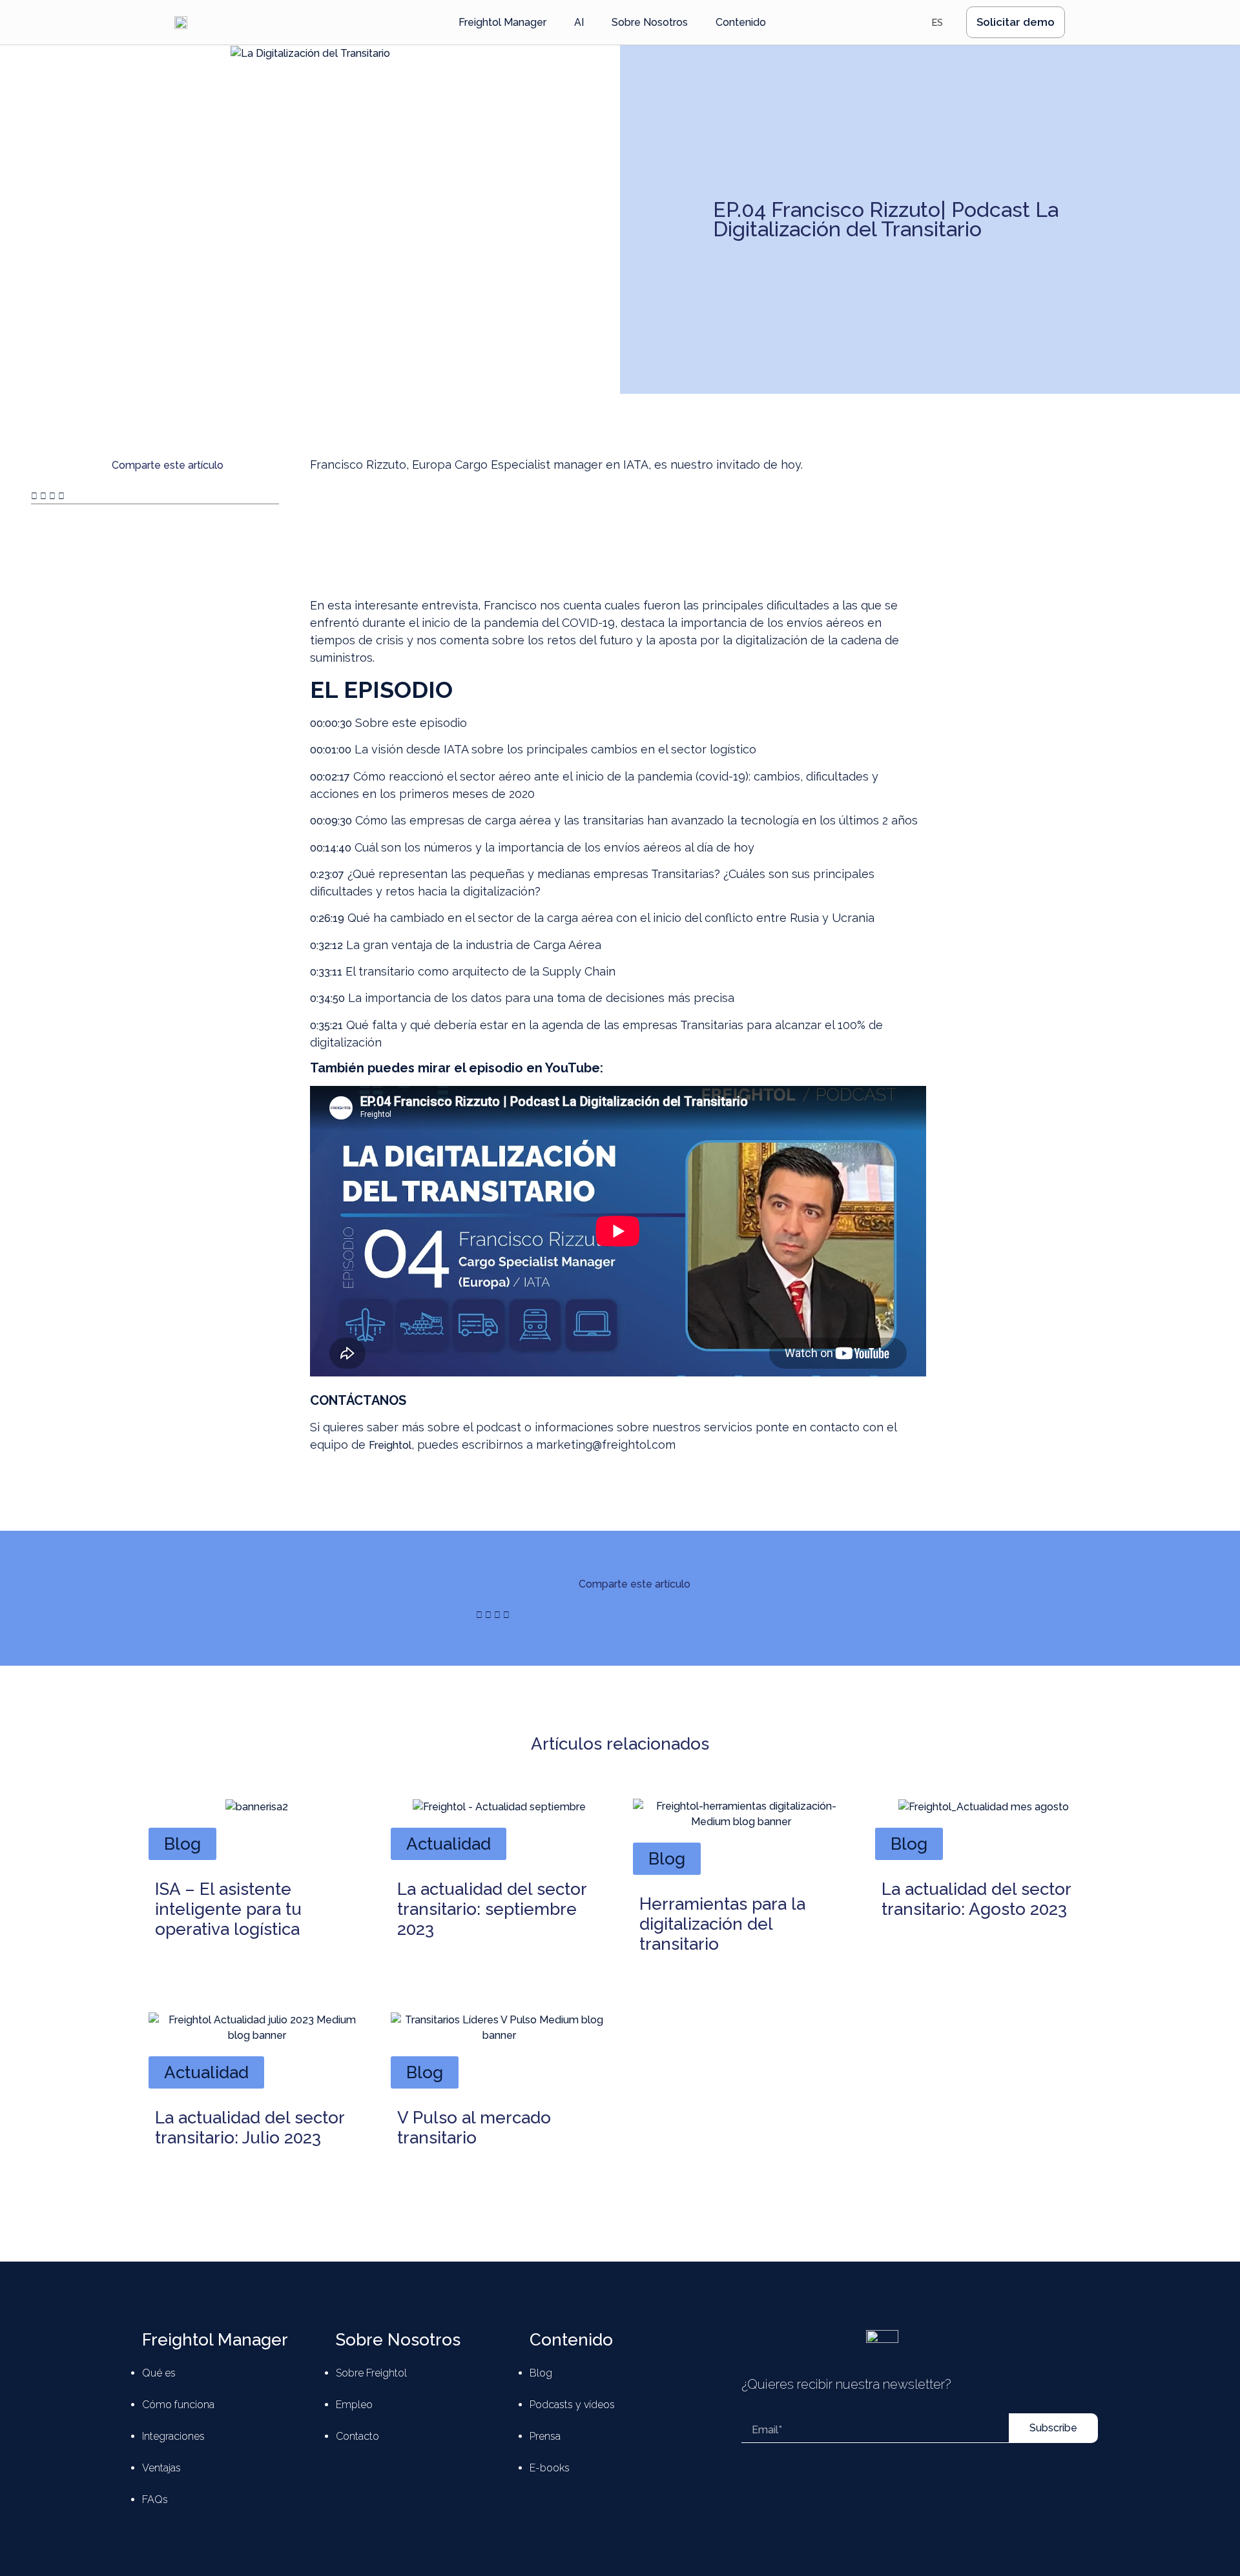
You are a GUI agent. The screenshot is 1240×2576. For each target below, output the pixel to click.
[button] (34, 496)
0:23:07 (327, 874)
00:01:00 (331, 750)
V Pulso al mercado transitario (474, 2128)
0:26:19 (327, 918)
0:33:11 (326, 972)
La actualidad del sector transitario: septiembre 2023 (492, 1909)
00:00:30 (331, 723)
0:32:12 (326, 946)
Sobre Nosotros (398, 2340)
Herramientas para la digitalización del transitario (722, 1924)
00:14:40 (331, 848)
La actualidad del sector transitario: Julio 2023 (250, 2128)
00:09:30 (331, 821)
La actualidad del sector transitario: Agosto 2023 (976, 1899)
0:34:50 (327, 998)
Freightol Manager (215, 2340)
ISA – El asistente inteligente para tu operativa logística (228, 1909)
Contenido (571, 2340)
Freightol (390, 1445)
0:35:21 (326, 1026)
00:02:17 (330, 777)
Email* (757, 2412)
